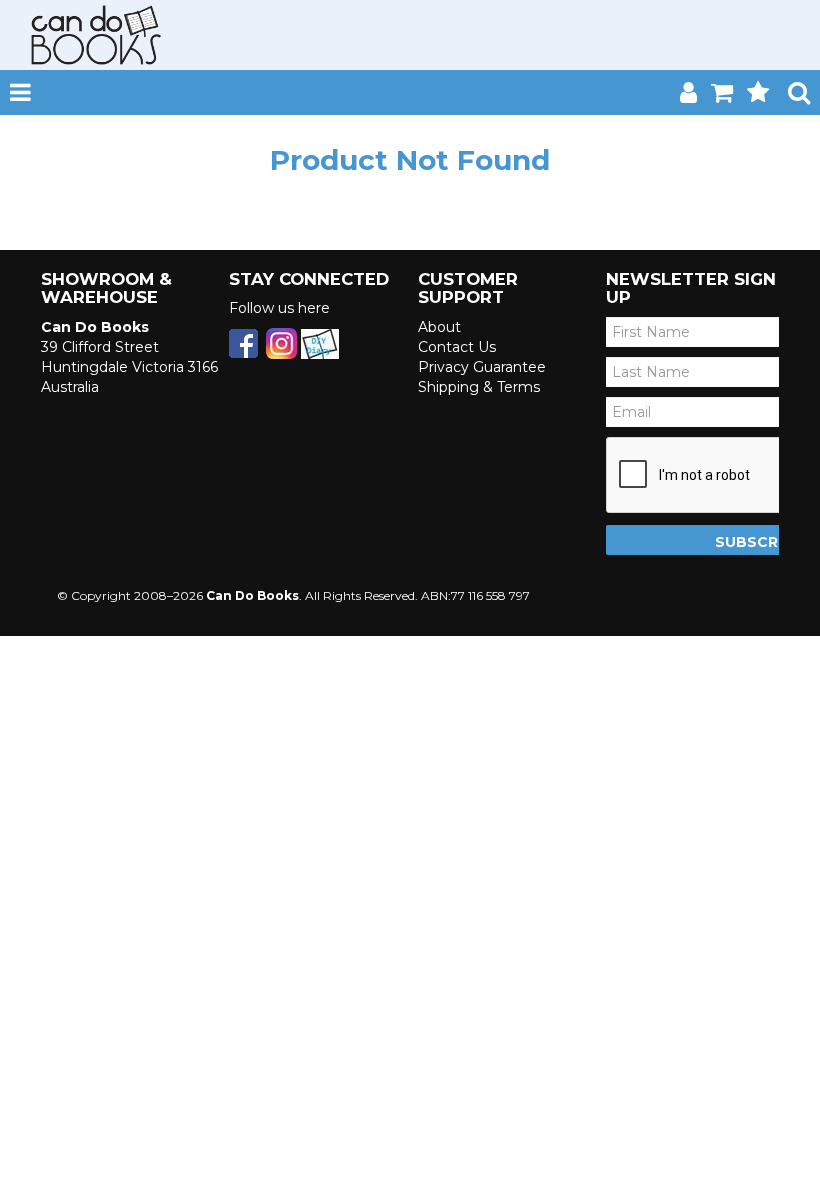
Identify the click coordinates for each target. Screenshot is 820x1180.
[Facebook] (243, 342)
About (439, 327)
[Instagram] (281, 342)
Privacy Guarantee (482, 367)
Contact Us (457, 347)
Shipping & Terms (479, 387)
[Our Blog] (320, 342)
